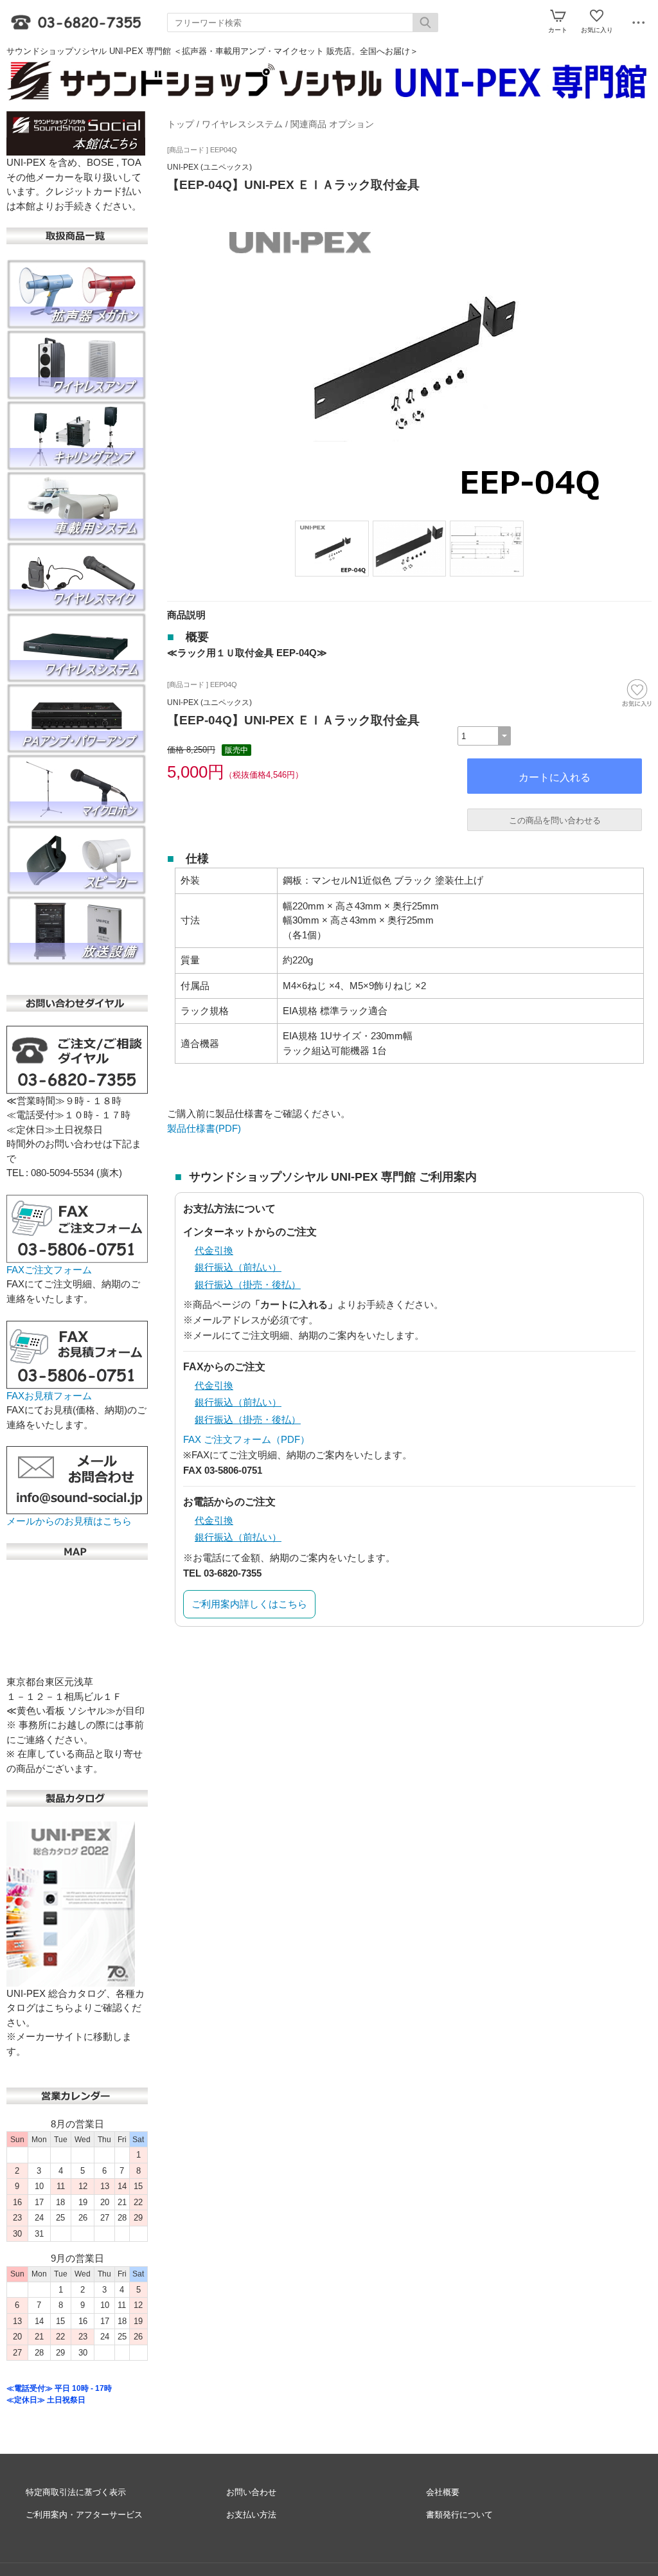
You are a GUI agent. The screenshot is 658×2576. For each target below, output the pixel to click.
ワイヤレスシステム (242, 124)
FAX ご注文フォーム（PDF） (246, 1439)
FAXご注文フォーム (49, 1270)
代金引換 (214, 1250)
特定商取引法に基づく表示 (76, 2492)
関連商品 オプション (332, 124)
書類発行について (459, 2515)
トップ (181, 124)
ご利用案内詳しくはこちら (249, 1604)
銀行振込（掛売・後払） (248, 1284)
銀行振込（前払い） (238, 1267)
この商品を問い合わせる (555, 820)
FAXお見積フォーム (49, 1396)
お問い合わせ (251, 2492)
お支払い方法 (251, 2515)
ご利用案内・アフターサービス (84, 2515)
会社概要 (443, 2492)
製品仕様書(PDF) (204, 1128)
